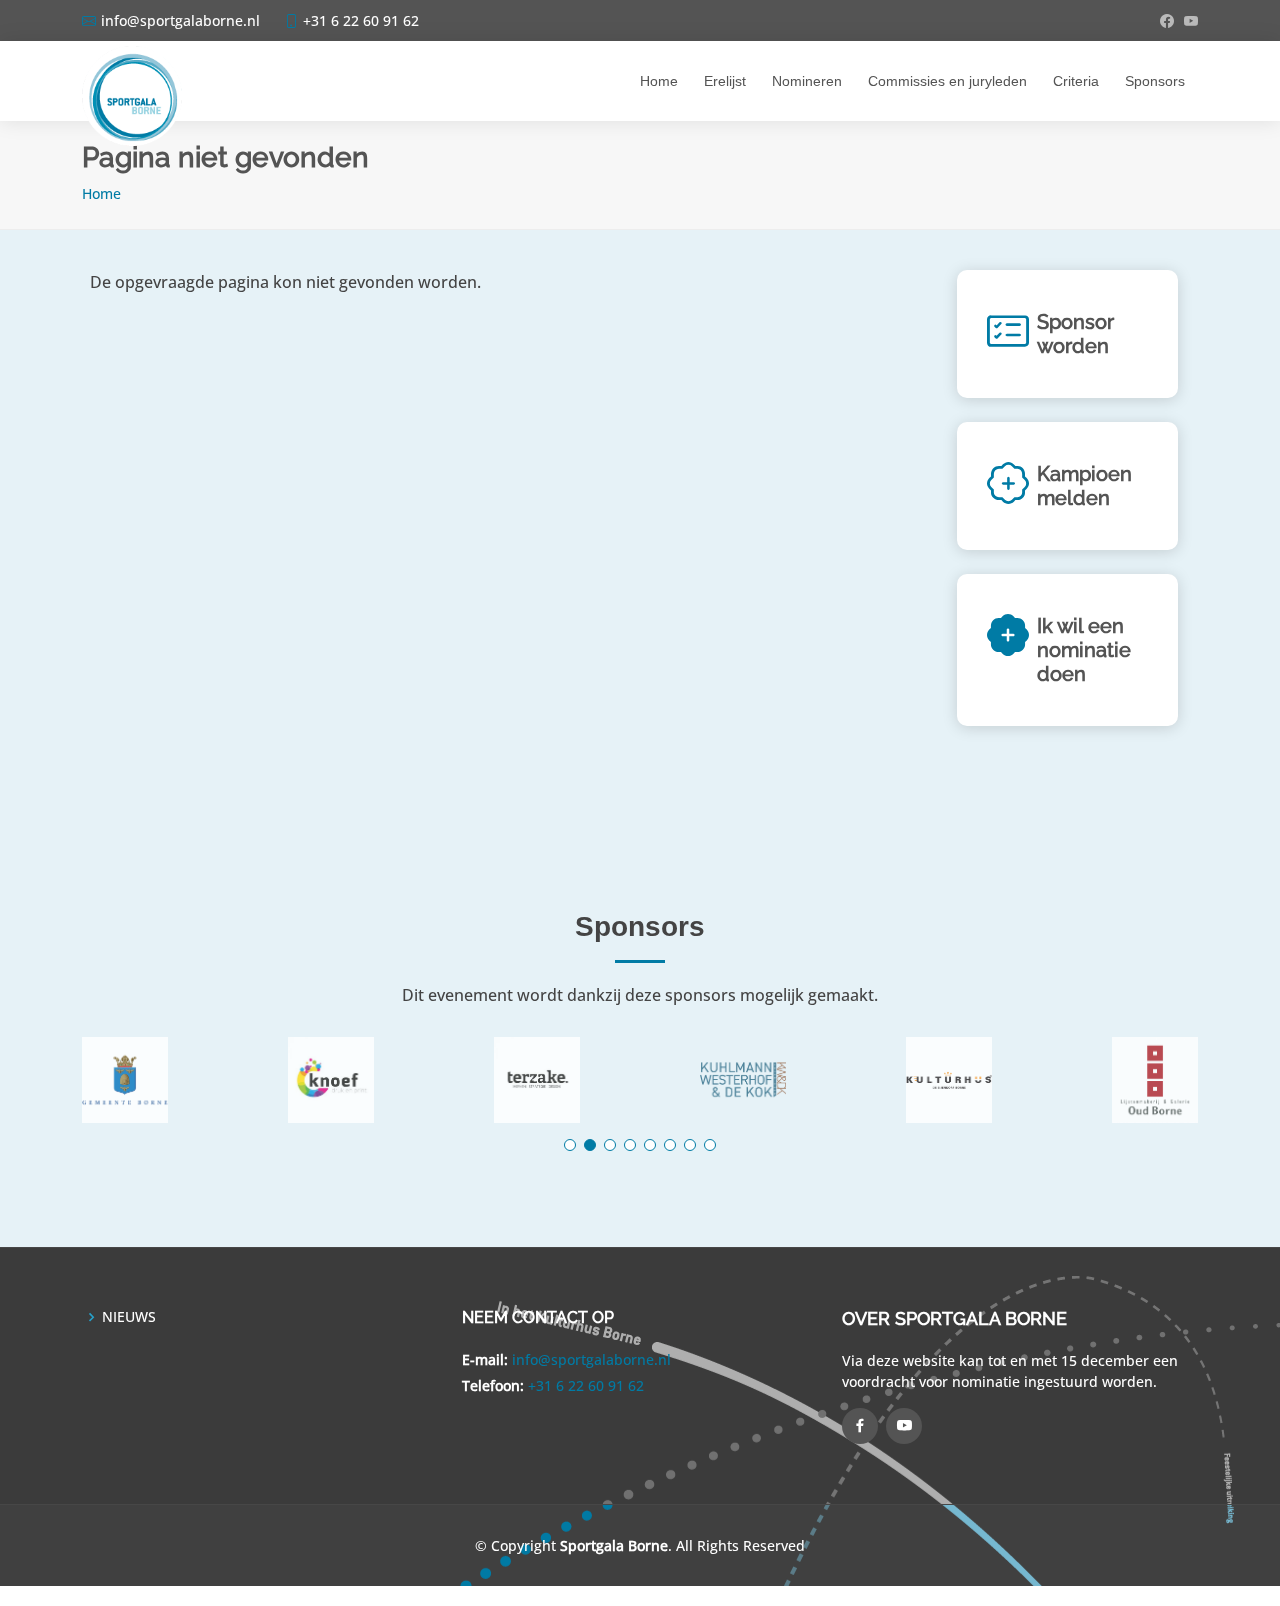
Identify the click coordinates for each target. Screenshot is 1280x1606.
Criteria (1076, 81)
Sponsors (1155, 81)
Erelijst (725, 81)
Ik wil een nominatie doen (1084, 650)
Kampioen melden (1084, 486)
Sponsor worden (1075, 334)
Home (659, 81)
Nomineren (807, 81)
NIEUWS (129, 1317)
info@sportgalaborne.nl (591, 1359)
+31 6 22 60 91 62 (586, 1385)
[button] (570, 1145)
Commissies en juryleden (947, 81)
